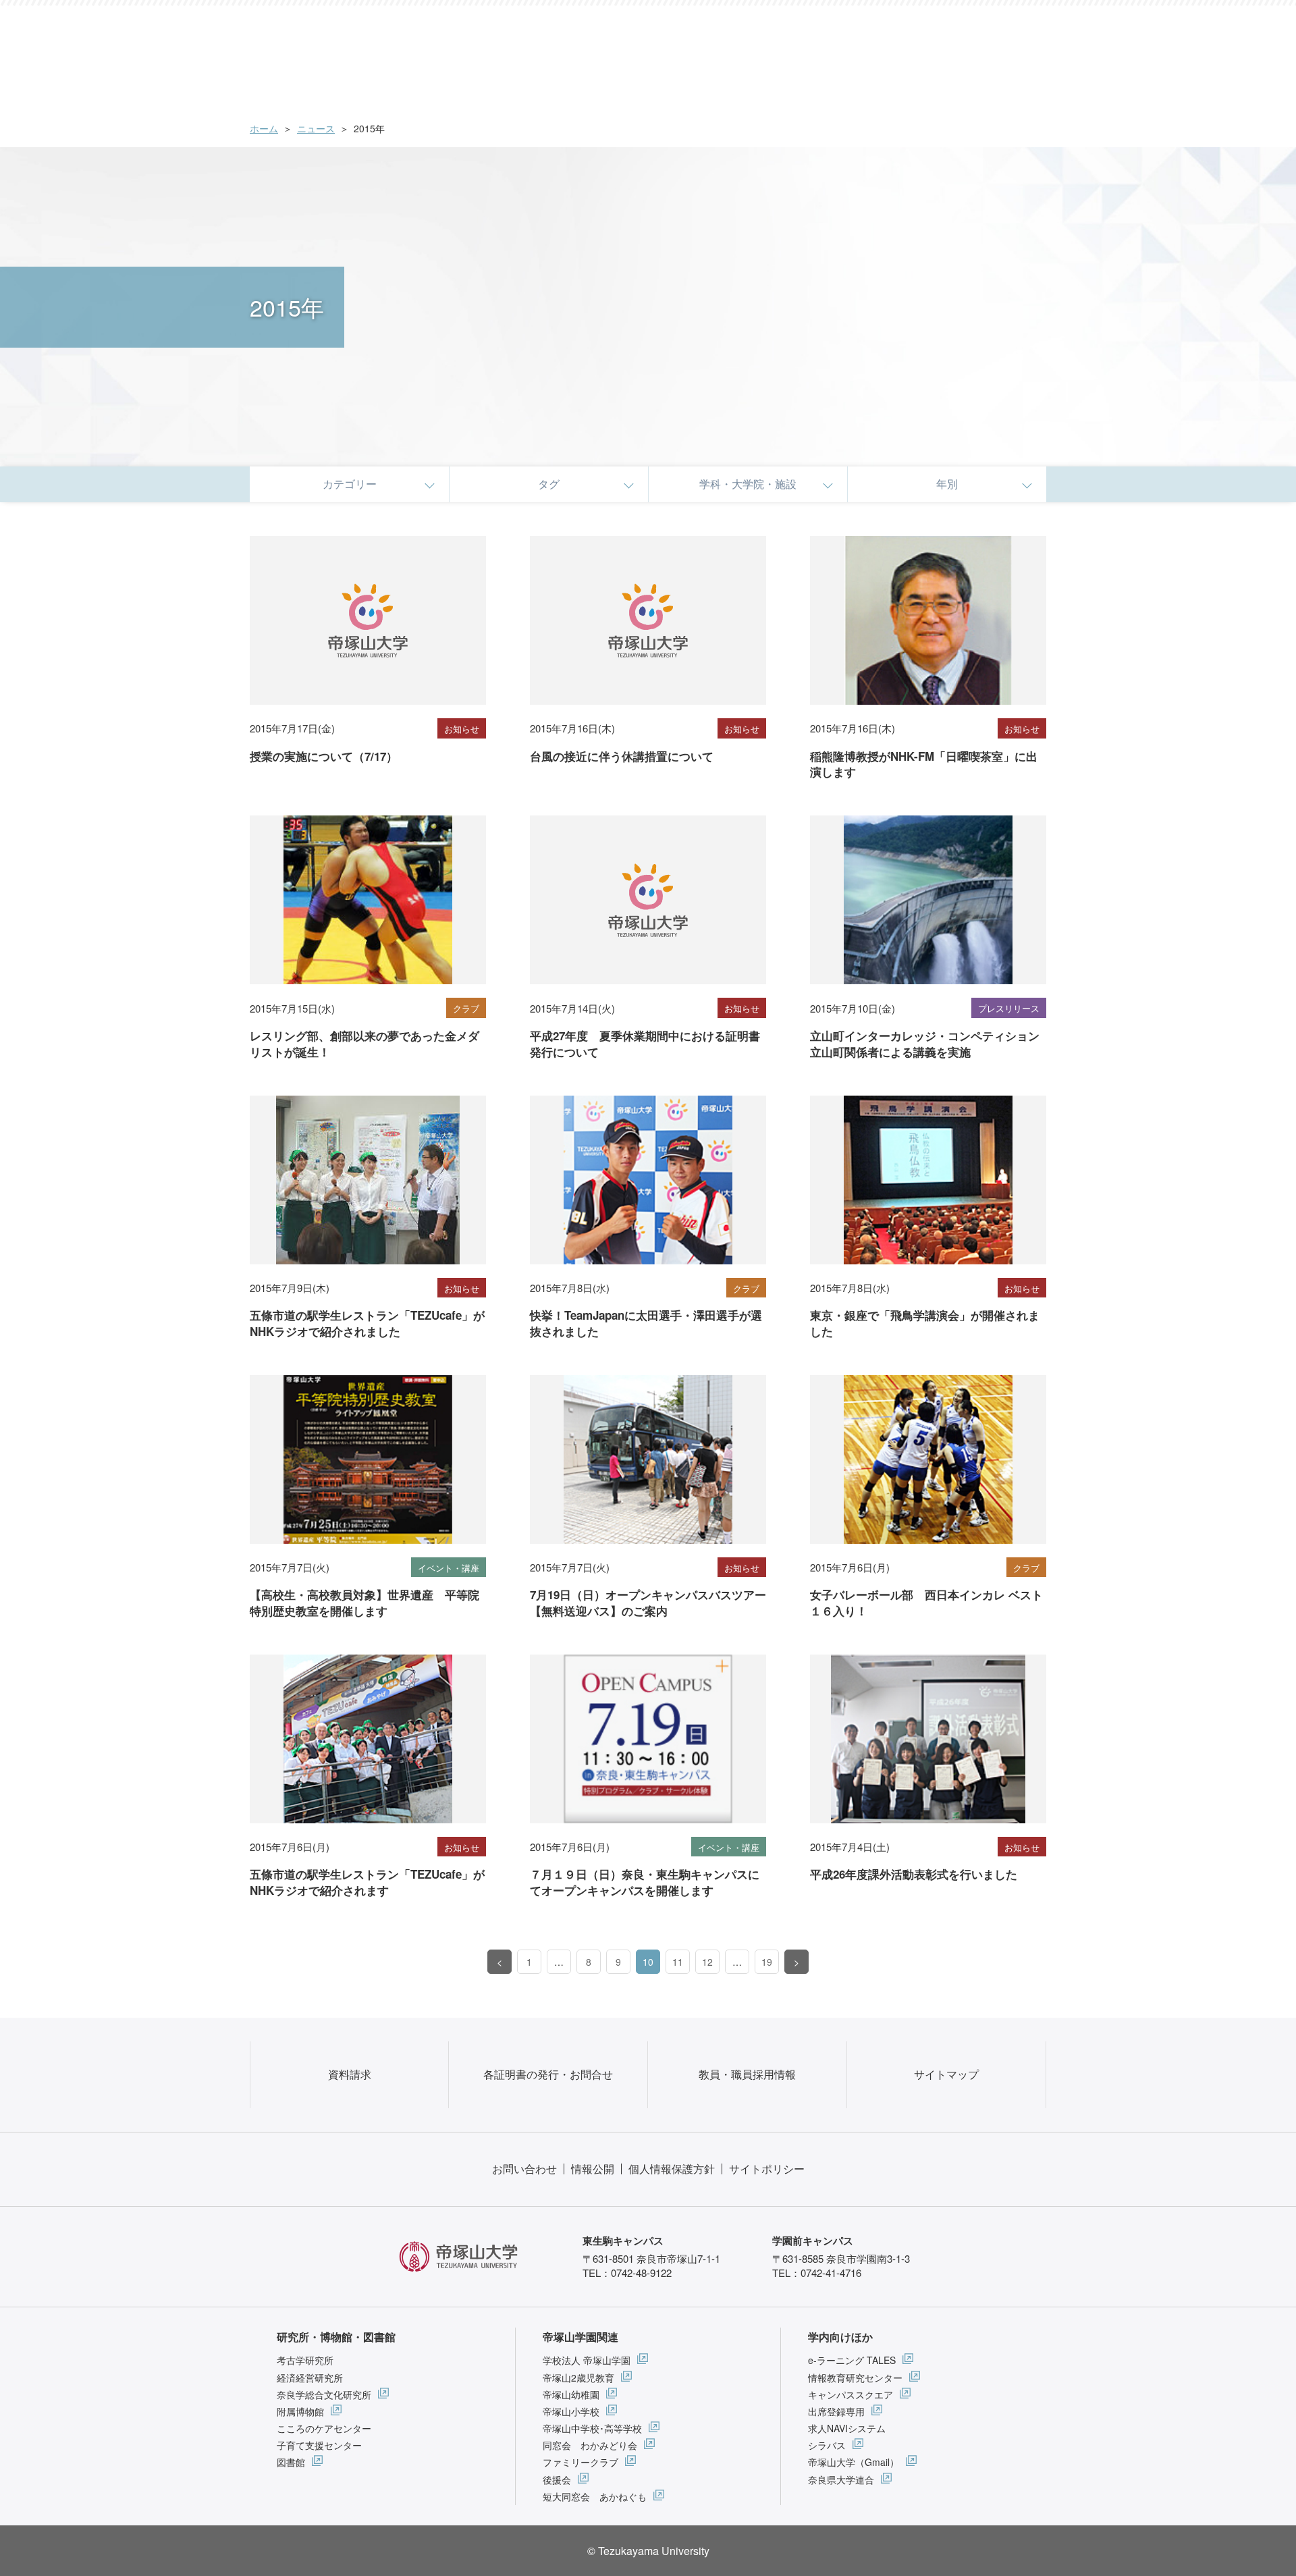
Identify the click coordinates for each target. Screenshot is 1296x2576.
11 (678, 1962)
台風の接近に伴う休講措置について (622, 756)
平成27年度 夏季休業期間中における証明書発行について (645, 1044)
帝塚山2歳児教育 (578, 2378)
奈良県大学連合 (841, 2479)
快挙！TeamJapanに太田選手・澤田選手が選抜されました (646, 1323)
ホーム (264, 128)
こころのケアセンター (324, 2428)
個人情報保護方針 (672, 2169)
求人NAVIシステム (847, 2428)
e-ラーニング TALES (852, 2360)
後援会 (557, 2479)
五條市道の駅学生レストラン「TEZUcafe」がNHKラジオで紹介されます (367, 1882)
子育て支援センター (319, 2445)
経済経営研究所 (310, 2378)
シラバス (827, 2445)
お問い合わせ (524, 2169)
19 (767, 1962)
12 (707, 1962)
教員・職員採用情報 (747, 2074)
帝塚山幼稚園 (571, 2394)
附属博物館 (300, 2411)
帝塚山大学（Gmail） (854, 2462)
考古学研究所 (305, 2360)
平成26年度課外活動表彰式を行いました (914, 1874)
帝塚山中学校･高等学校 (592, 2428)
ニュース (316, 128)
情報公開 (593, 2169)
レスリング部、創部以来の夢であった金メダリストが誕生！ (364, 1044)
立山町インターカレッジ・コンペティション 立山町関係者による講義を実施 (930, 1044)
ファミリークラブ (580, 2462)
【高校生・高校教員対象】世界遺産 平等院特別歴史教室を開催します (364, 1603)
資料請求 (350, 2074)
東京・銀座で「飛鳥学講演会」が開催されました (925, 1323)
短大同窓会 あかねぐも (595, 2496)
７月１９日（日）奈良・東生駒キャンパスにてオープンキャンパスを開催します (645, 1882)
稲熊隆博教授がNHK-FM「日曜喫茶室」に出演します (924, 764)
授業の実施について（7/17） (324, 756)
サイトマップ (946, 2074)
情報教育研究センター (855, 2378)
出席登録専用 (836, 2411)
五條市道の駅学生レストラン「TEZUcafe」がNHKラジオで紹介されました (367, 1323)
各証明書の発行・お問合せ (548, 2074)
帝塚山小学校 (571, 2411)
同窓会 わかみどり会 (590, 2445)
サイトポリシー (767, 2169)
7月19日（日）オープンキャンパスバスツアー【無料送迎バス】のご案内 (648, 1603)
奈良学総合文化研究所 (324, 2394)
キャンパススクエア (850, 2394)
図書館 (291, 2462)
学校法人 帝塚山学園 (587, 2360)
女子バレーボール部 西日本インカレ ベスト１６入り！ (926, 1603)
